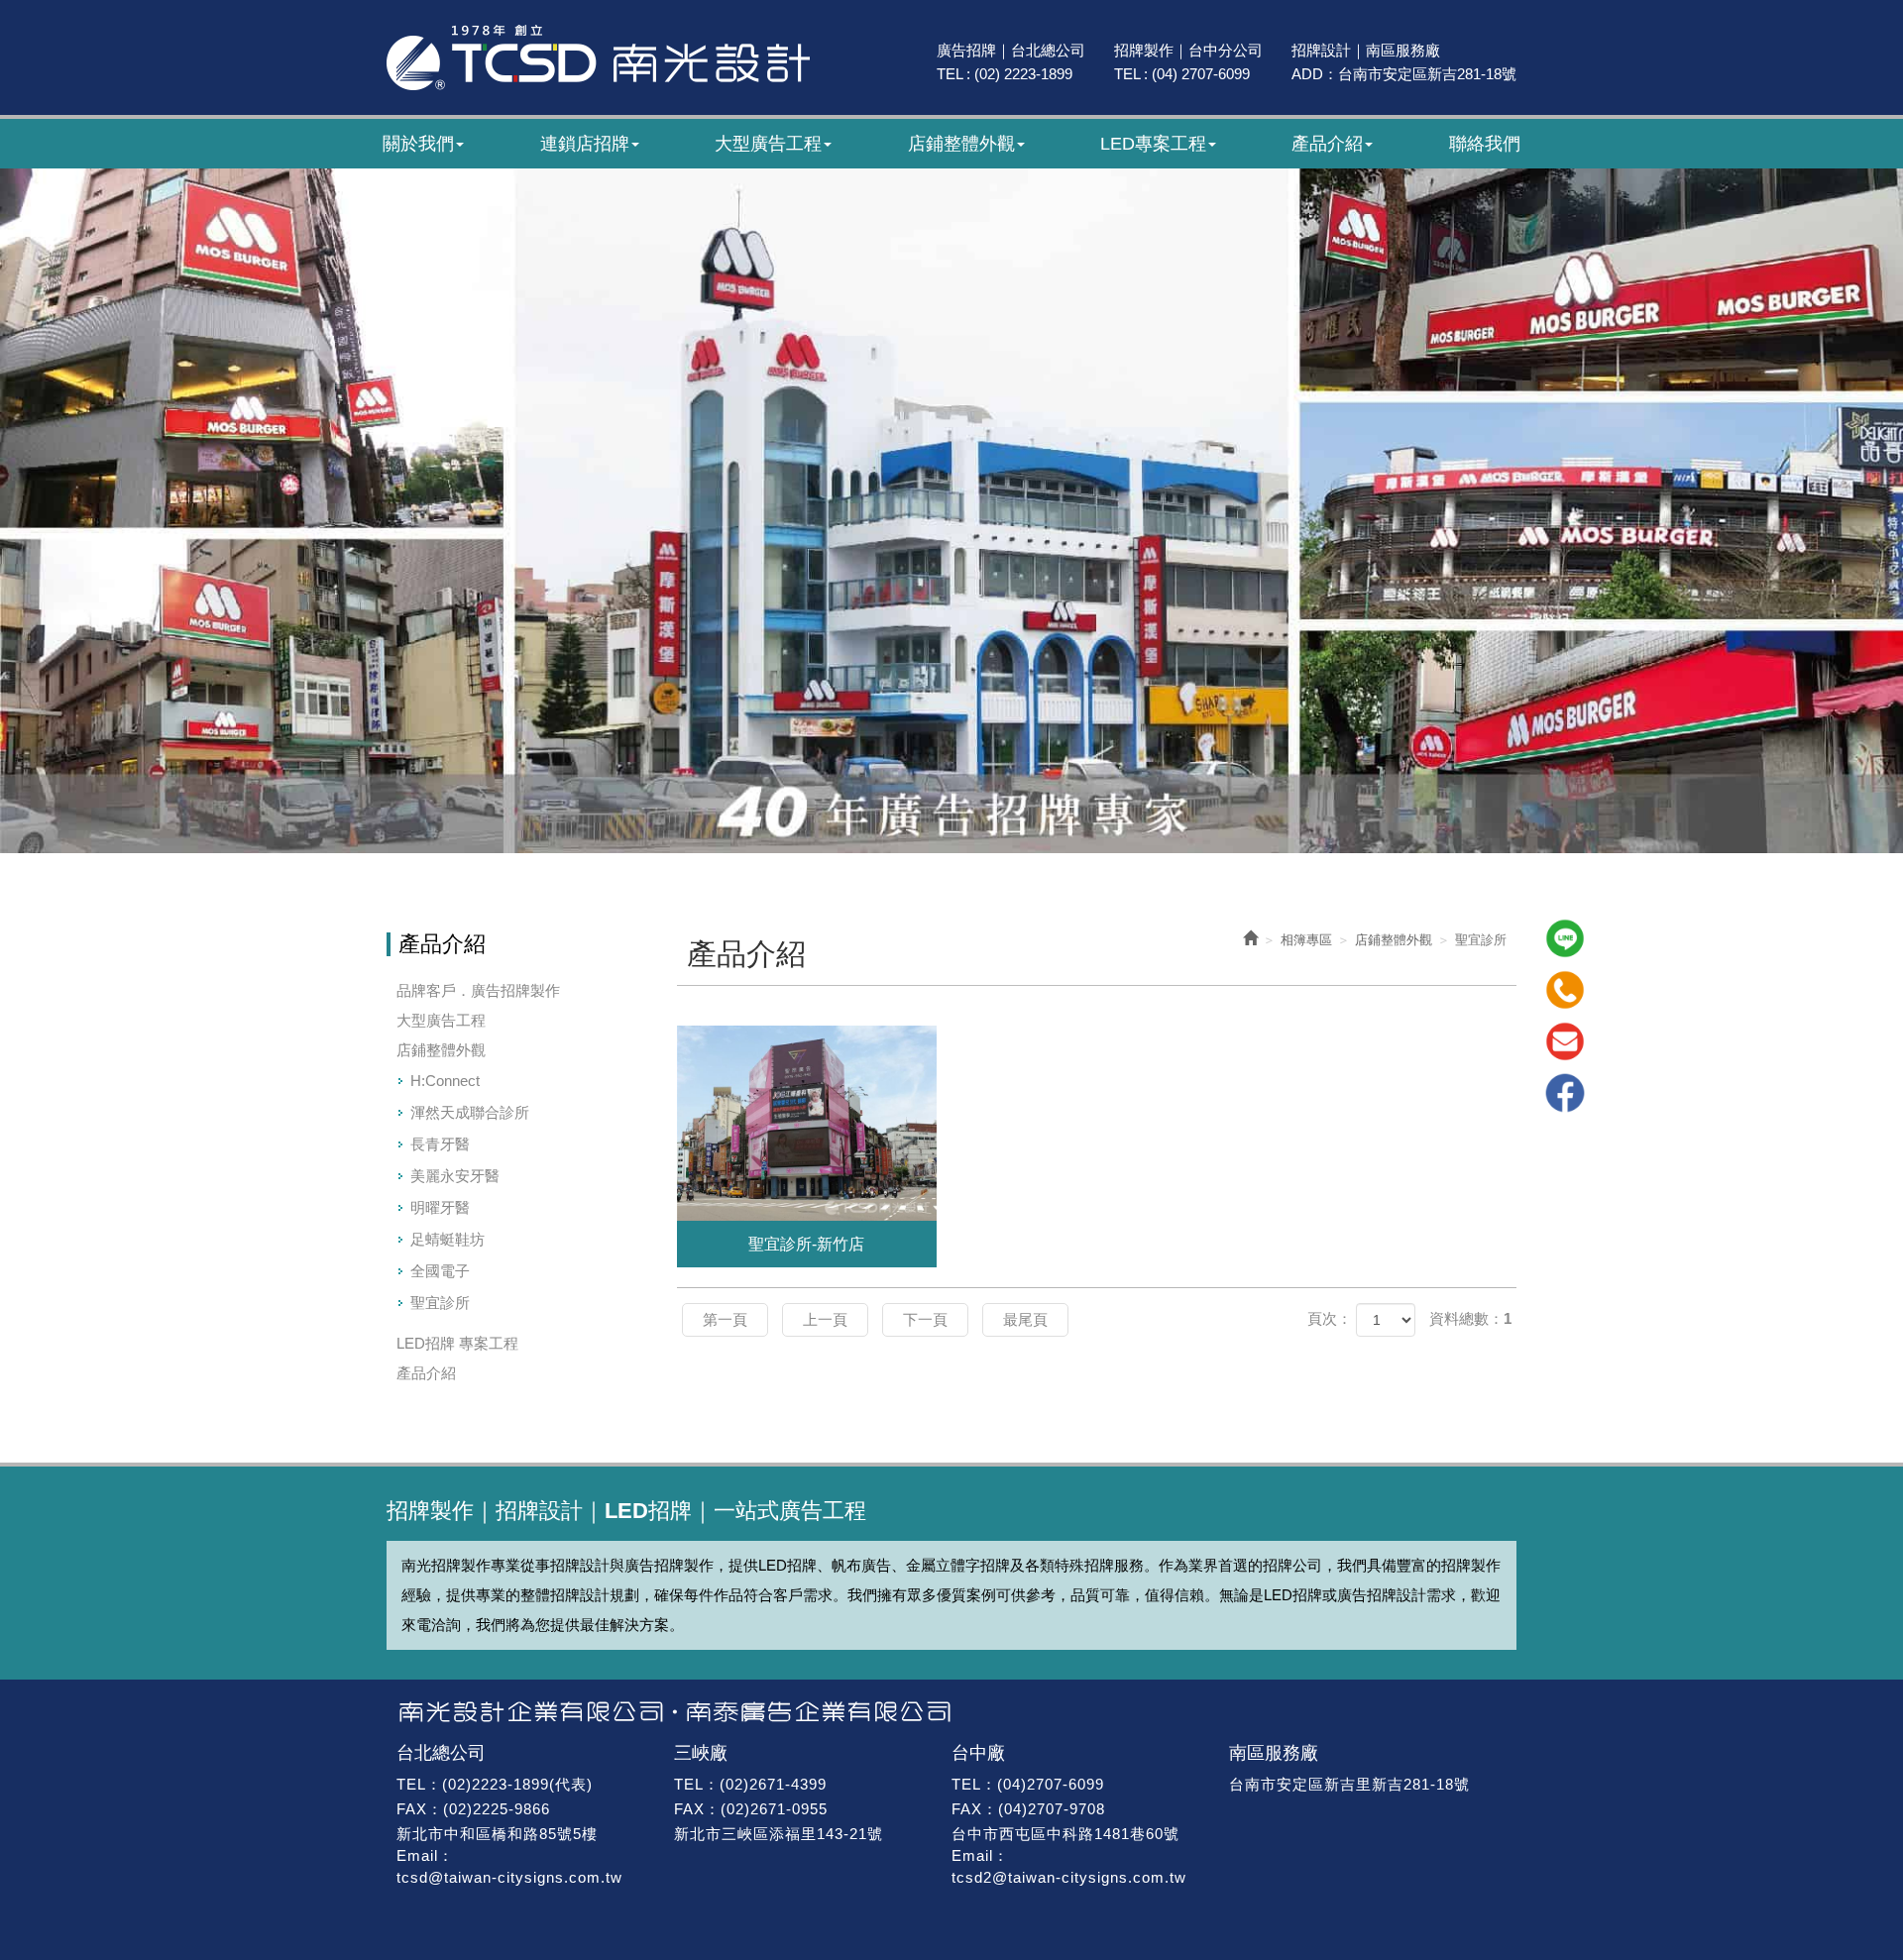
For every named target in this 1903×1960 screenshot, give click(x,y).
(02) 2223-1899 (1023, 74)
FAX (412, 1809)
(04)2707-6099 (1051, 1784)
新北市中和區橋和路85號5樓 (497, 1834)
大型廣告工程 (441, 1020)
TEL (411, 1784)
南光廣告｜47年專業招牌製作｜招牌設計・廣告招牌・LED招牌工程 (598, 57)
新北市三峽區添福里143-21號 (779, 1834)
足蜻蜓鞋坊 (448, 1239)
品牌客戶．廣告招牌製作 (478, 990)
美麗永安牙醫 (455, 1176)
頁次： (1330, 1318)
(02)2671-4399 (773, 1784)
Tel (1565, 990)
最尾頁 (1025, 1319)
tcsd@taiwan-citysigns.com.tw (509, 1877)
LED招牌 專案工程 (457, 1343)
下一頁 (925, 1319)
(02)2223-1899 (496, 1784)
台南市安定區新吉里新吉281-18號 (1349, 1784)
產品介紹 (426, 1373)
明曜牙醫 (440, 1207)
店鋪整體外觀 (441, 1050)
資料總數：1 (1470, 1318)
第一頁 (725, 1319)
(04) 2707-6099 (1201, 74)
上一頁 (825, 1319)
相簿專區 (1306, 940)
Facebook (1565, 1093)
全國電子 (440, 1271)
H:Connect (445, 1081)
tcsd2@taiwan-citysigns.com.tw (1069, 1877)
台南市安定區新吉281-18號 (1427, 74)
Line (1565, 938)
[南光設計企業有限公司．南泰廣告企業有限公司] (951, 1712)
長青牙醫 (440, 1144)
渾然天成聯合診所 (470, 1112)
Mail (1565, 1041)
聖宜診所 (440, 1303)
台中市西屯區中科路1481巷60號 (1065, 1834)
